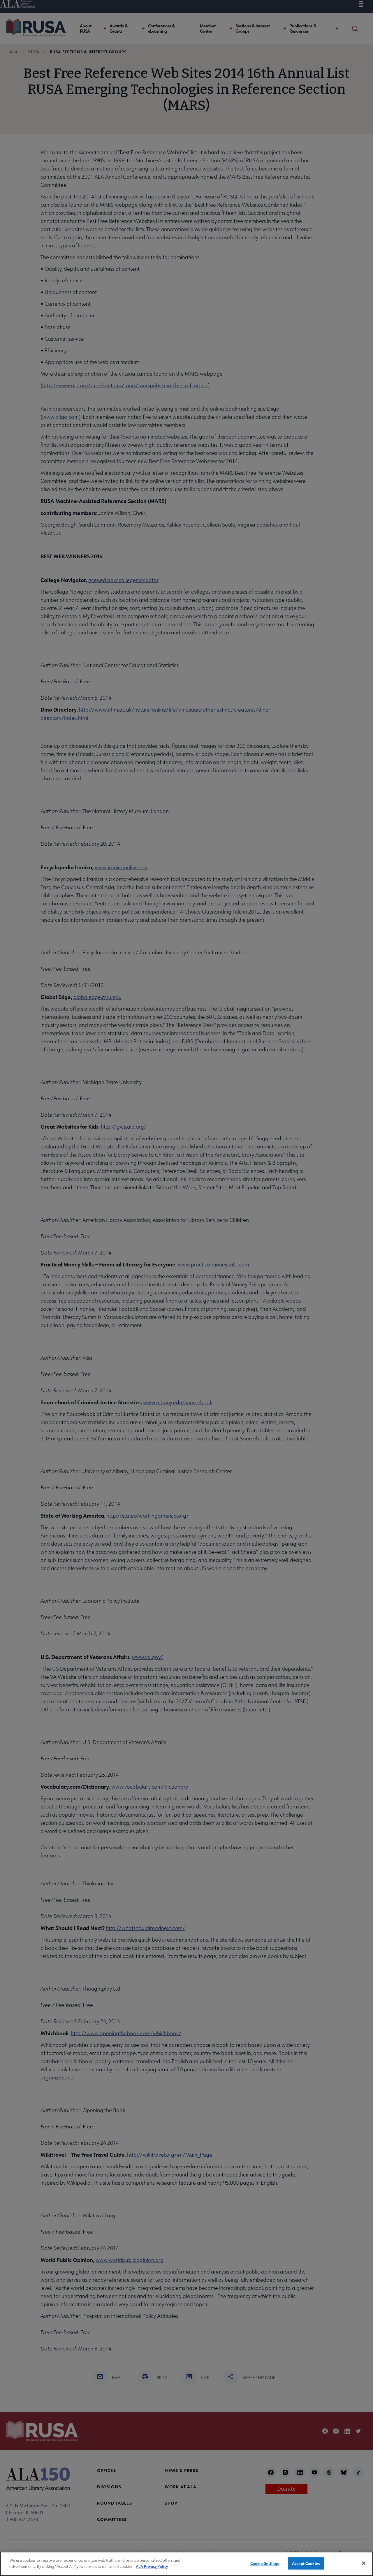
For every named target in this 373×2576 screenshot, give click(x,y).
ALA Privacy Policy (152, 2566)
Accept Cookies (306, 2563)
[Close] (364, 2563)
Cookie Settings (265, 2563)
